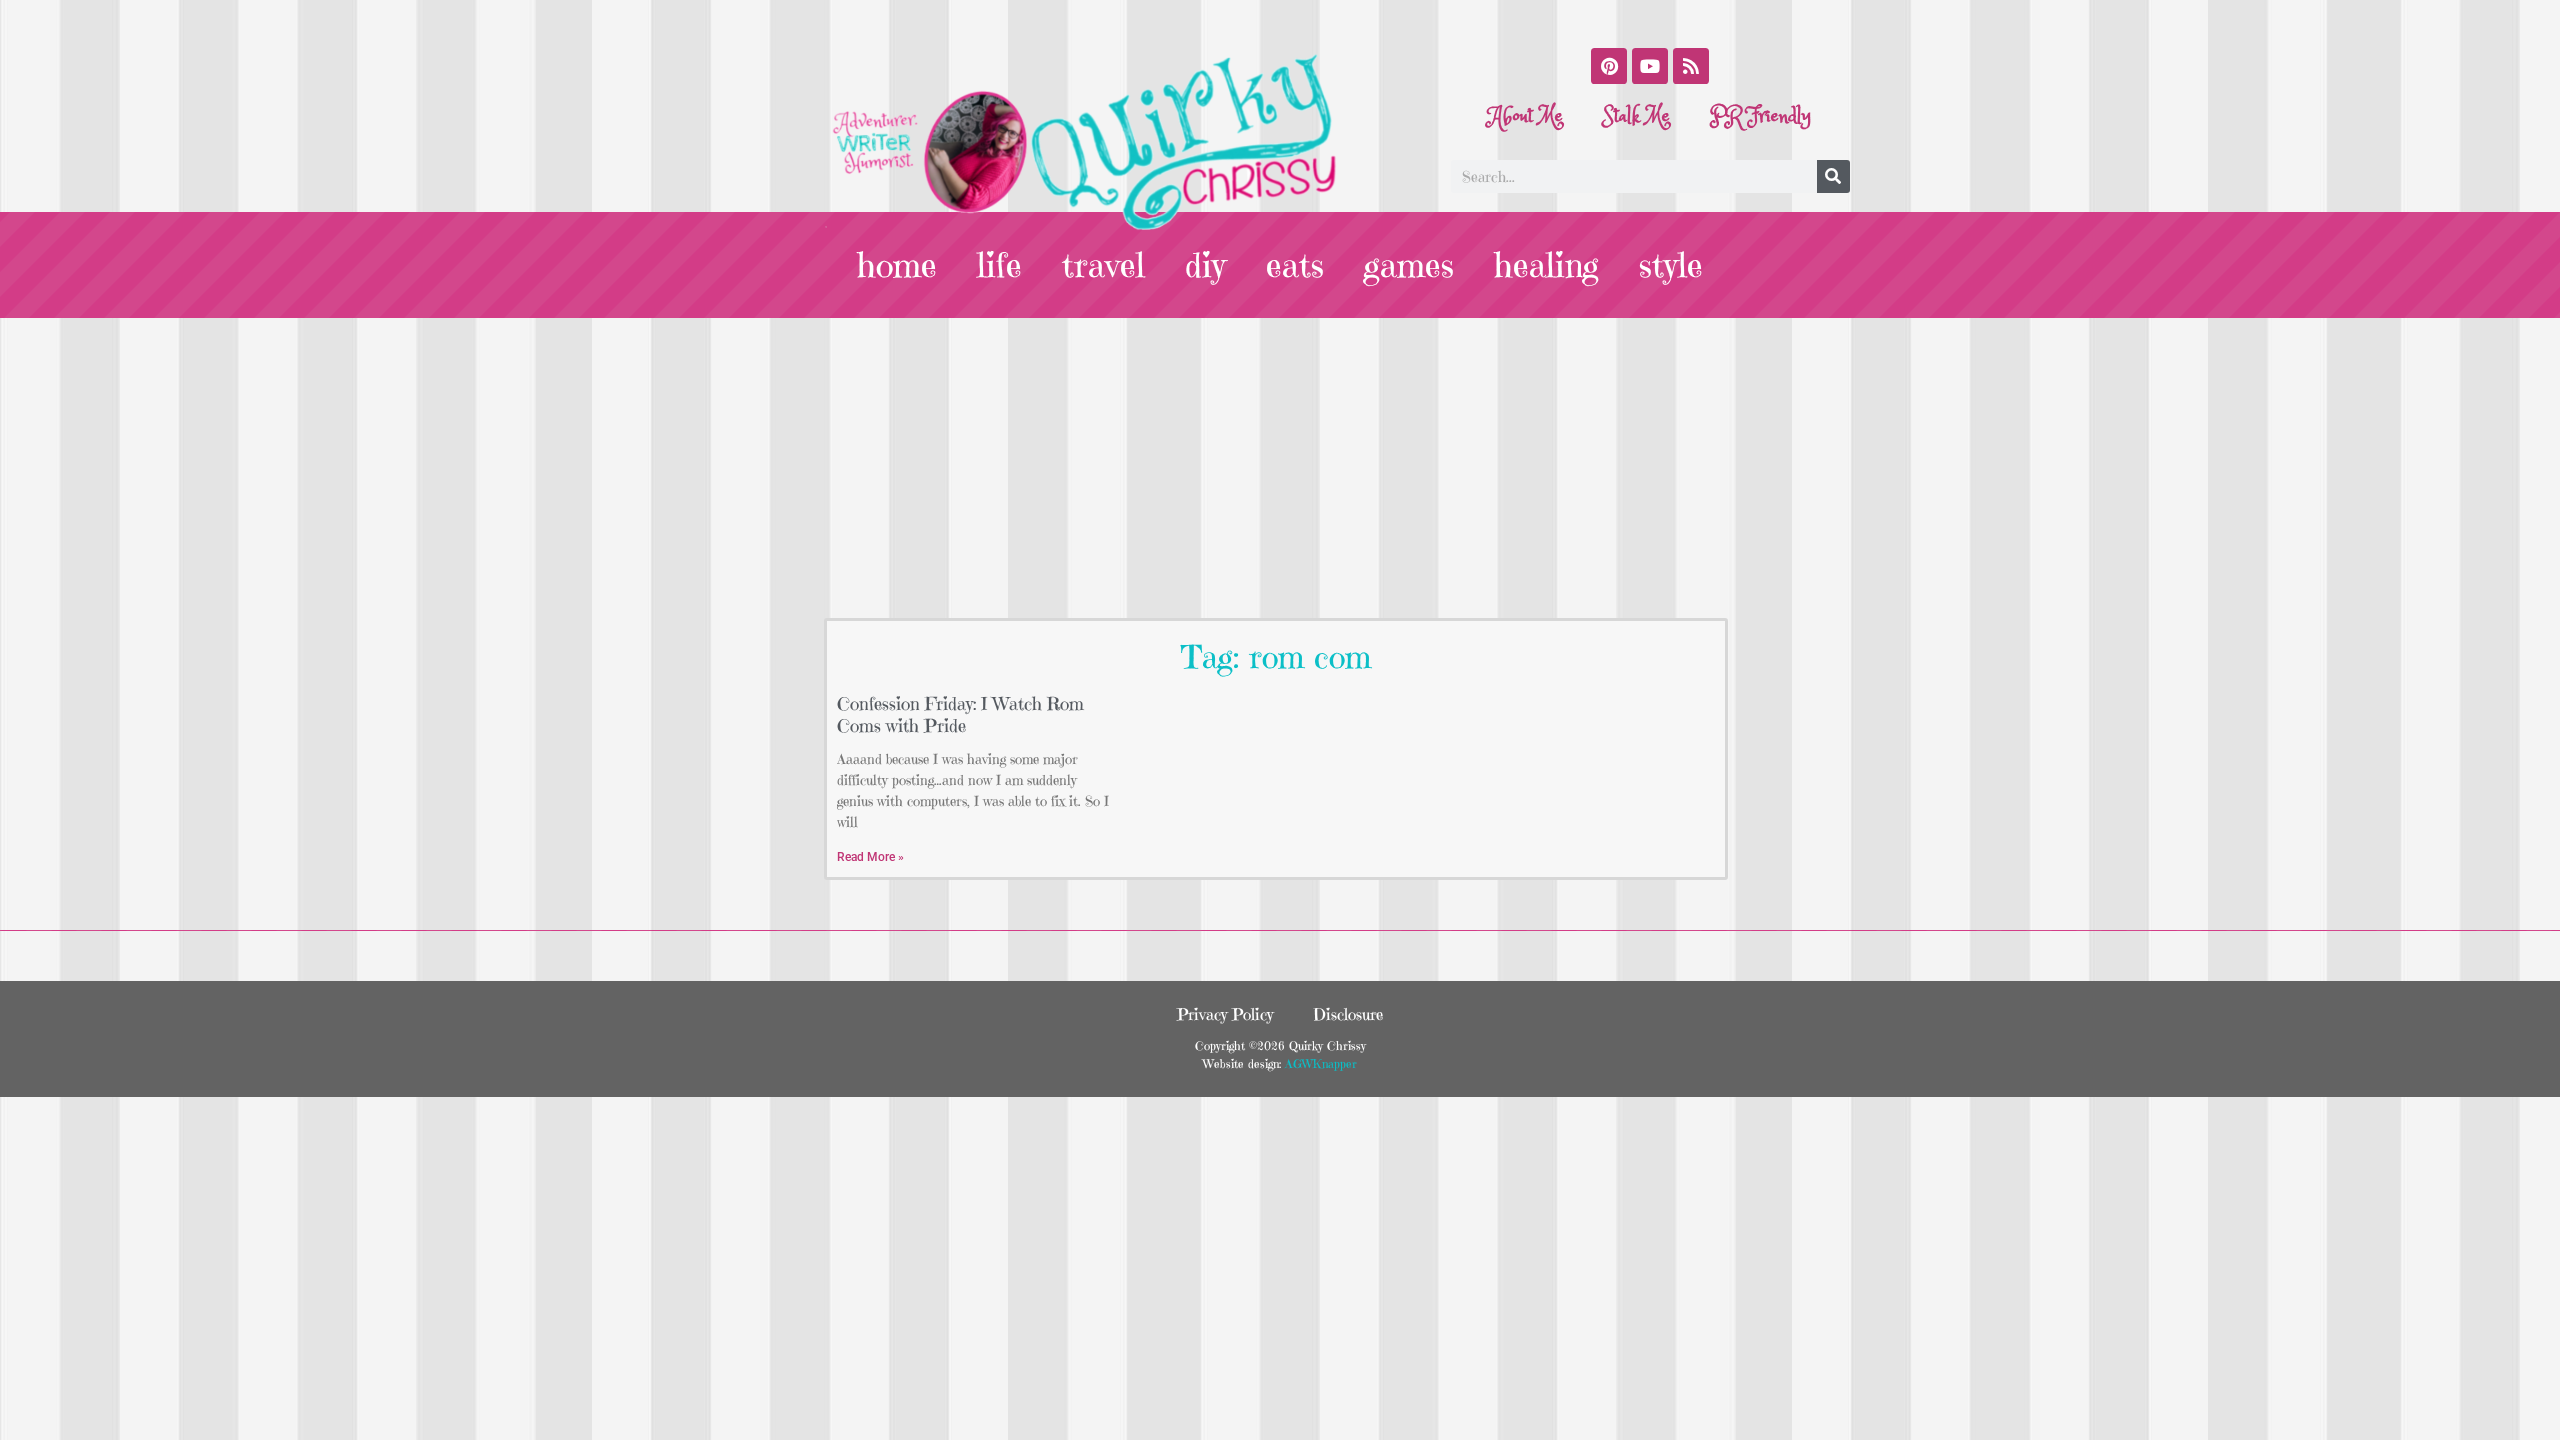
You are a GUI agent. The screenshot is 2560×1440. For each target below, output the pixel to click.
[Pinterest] (1609, 66)
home (897, 265)
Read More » (870, 857)
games (1409, 265)
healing (1546, 265)
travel (1103, 265)
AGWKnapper (1319, 1063)
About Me (1526, 116)
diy (1205, 265)
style (1671, 265)
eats (1295, 265)
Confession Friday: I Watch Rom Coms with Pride (960, 714)
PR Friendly (1760, 116)
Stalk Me (1636, 116)
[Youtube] (1650, 66)
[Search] (1833, 176)
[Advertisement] (1280, 468)
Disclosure (1348, 1014)
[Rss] (1691, 66)
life (999, 265)
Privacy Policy (1225, 1014)
